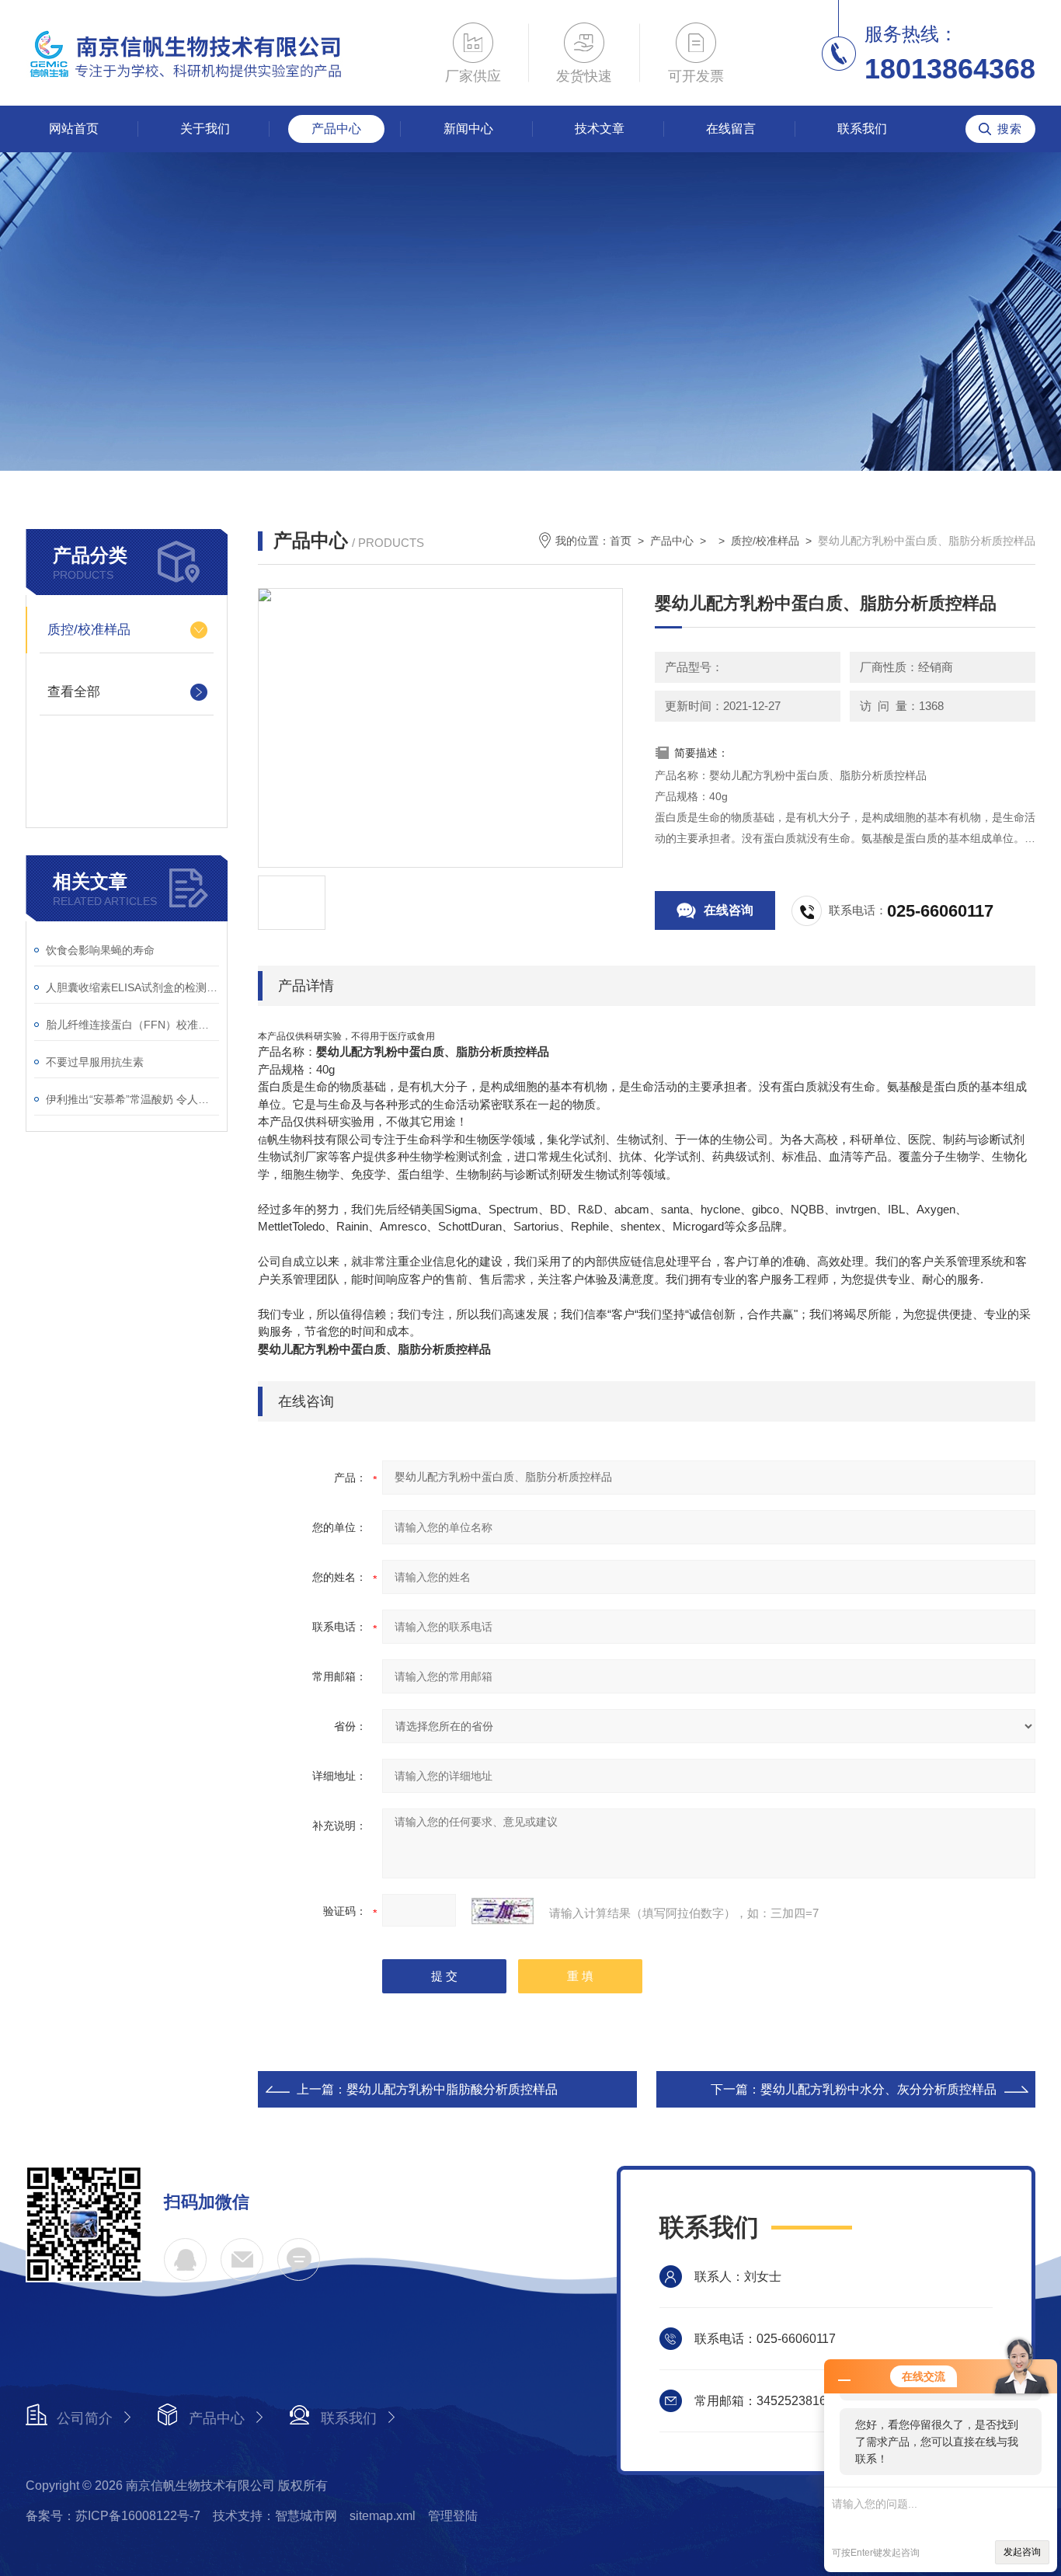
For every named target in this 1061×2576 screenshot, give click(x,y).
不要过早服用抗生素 (95, 1062)
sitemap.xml (383, 2516)
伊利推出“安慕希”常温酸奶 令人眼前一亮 (132, 1099)
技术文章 (600, 129)
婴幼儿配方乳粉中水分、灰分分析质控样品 (878, 2089)
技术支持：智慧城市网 (275, 2516)
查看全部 (74, 692)
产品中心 (336, 129)
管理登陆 (453, 2516)
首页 (621, 541)
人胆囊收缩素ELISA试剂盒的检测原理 (132, 987)
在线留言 (731, 129)
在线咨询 (729, 910)
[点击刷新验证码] (503, 1911)
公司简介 (85, 2418)
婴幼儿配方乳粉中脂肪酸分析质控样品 (452, 2089)
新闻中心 (468, 129)
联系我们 (862, 129)
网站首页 (74, 129)
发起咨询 (1022, 2552)
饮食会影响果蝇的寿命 (100, 950)
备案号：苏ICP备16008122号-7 (113, 2516)
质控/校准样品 (89, 630)
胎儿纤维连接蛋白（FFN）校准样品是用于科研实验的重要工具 (132, 1025)
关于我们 (205, 129)
